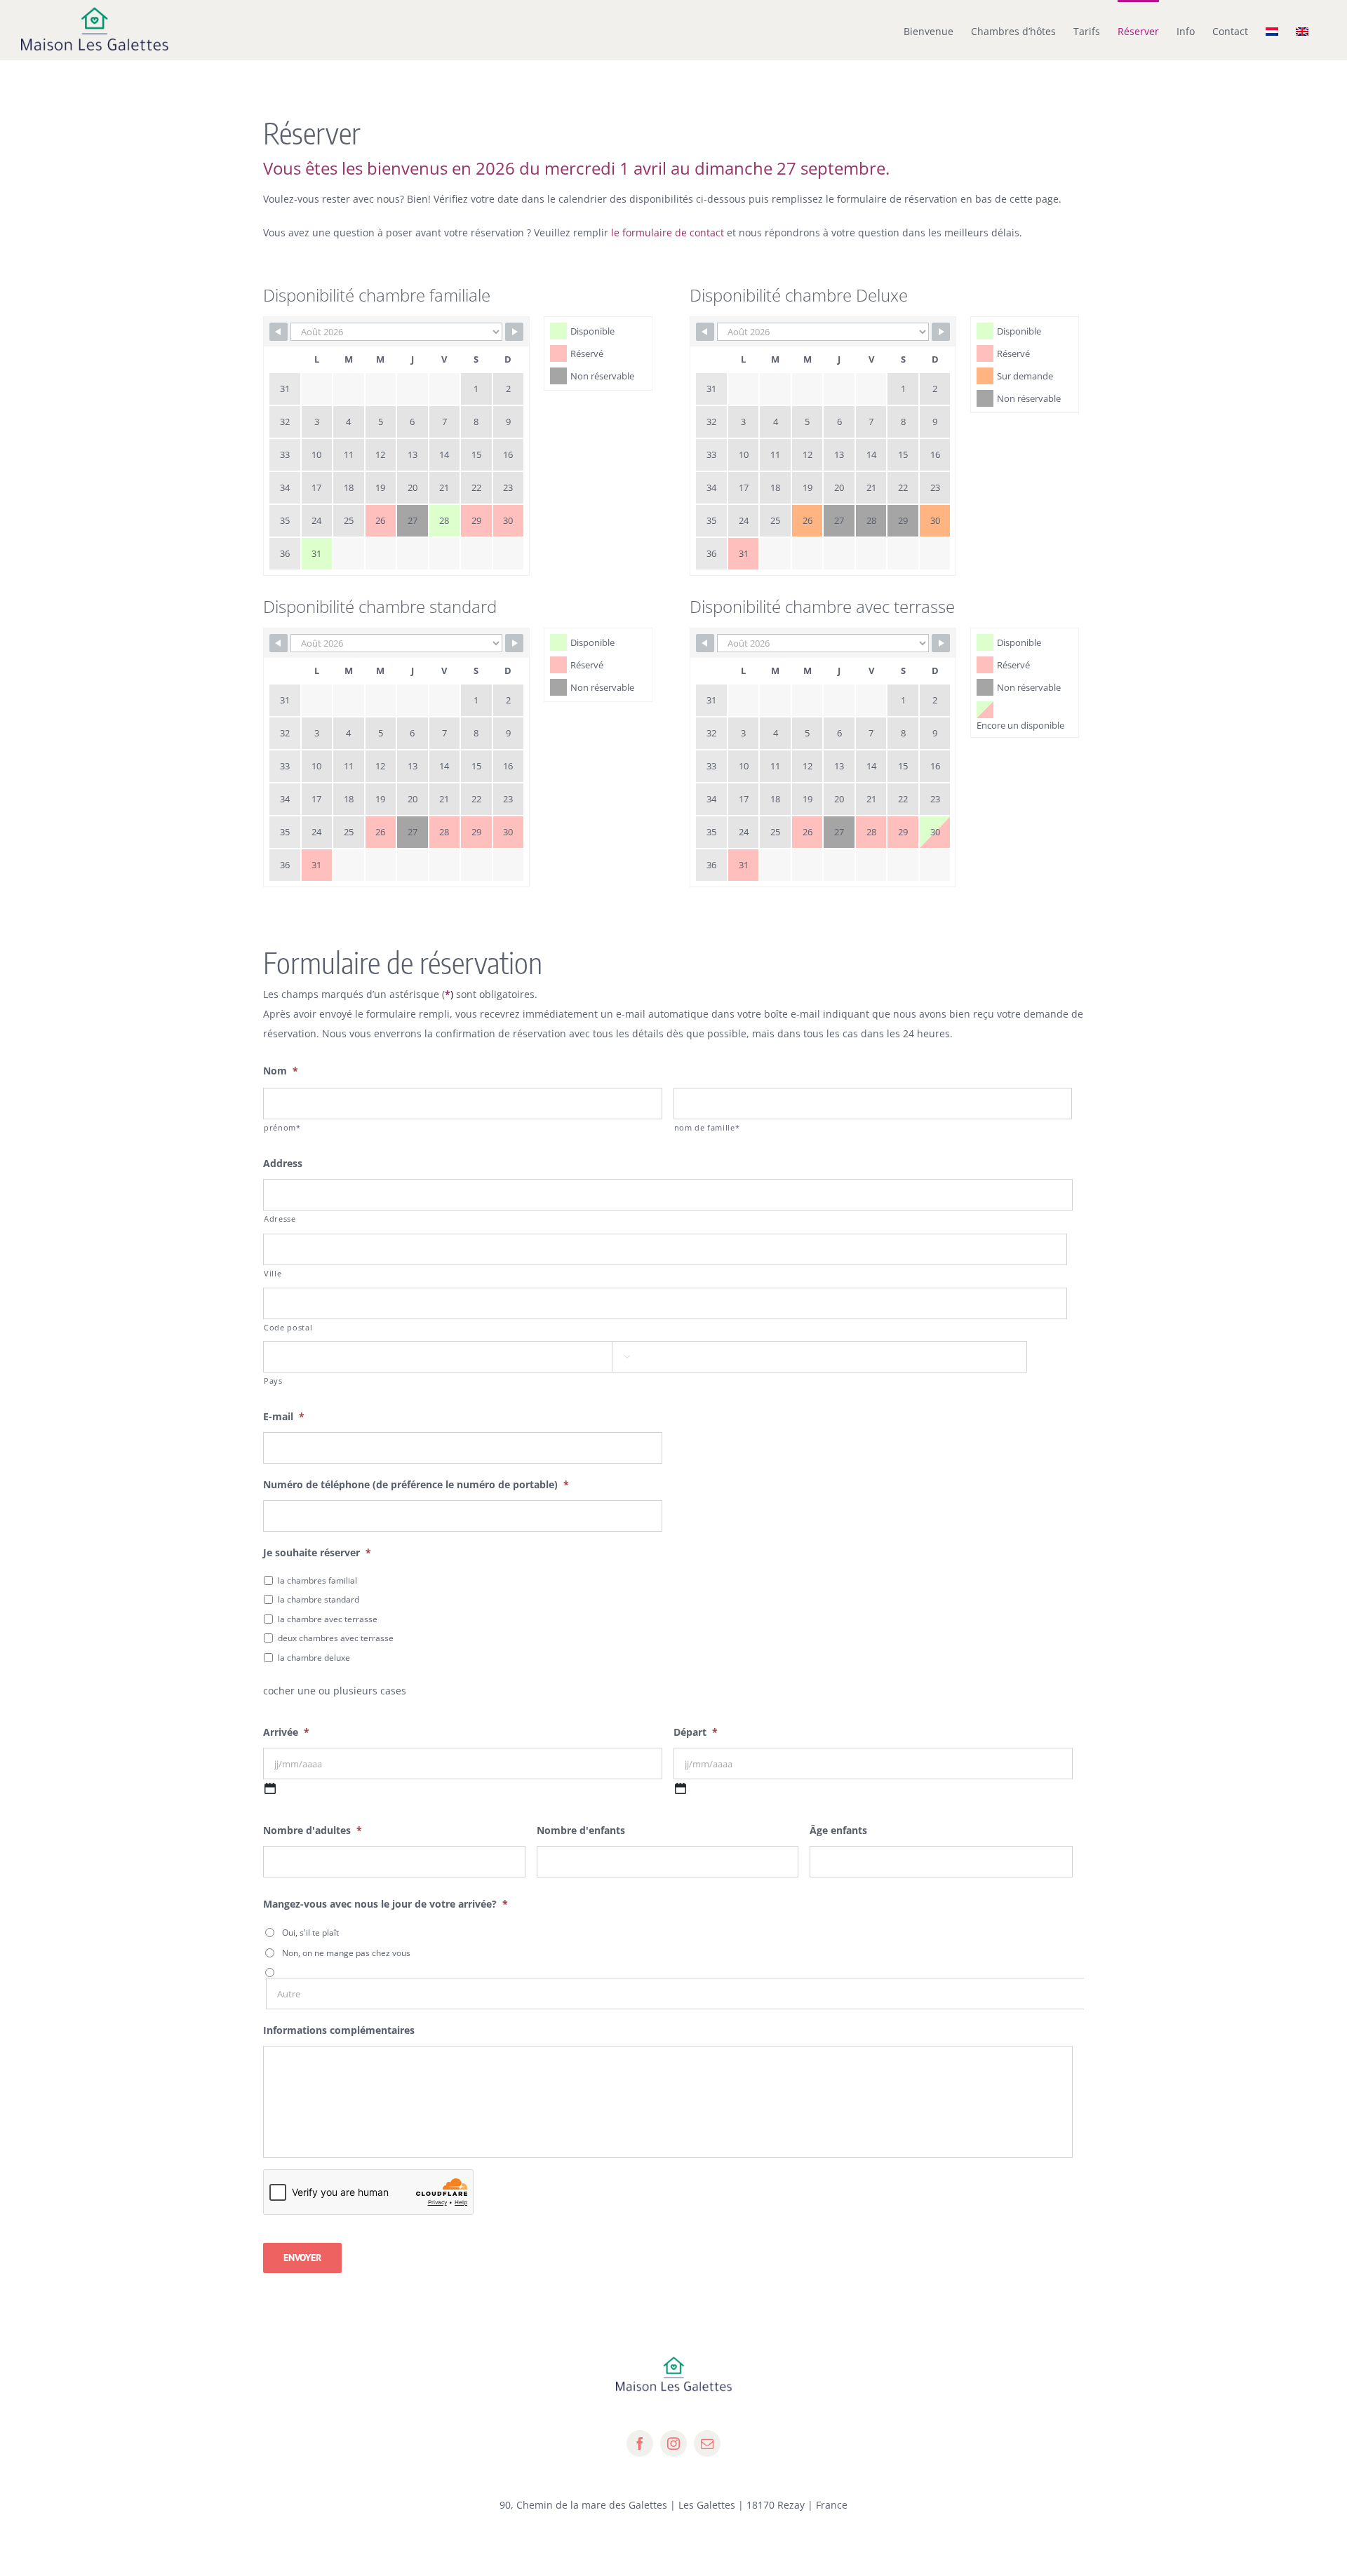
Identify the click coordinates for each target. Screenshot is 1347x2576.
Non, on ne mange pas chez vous (346, 1953)
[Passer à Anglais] (1302, 30)
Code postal (288, 1327)
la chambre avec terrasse (328, 1619)
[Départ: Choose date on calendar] (681, 1788)
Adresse (280, 1219)
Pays (273, 1381)
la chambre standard (319, 1599)
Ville (273, 1273)
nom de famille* (707, 1127)
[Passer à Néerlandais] (1272, 30)
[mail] (707, 2443)
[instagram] (673, 2443)
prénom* (282, 1127)
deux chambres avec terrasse (336, 1638)
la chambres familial (317, 1580)
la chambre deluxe (314, 1658)
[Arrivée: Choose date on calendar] (270, 1788)
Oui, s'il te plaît (310, 1933)
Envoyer (302, 2258)
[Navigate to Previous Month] (279, 332)
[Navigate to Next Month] (514, 332)
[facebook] (640, 2443)
